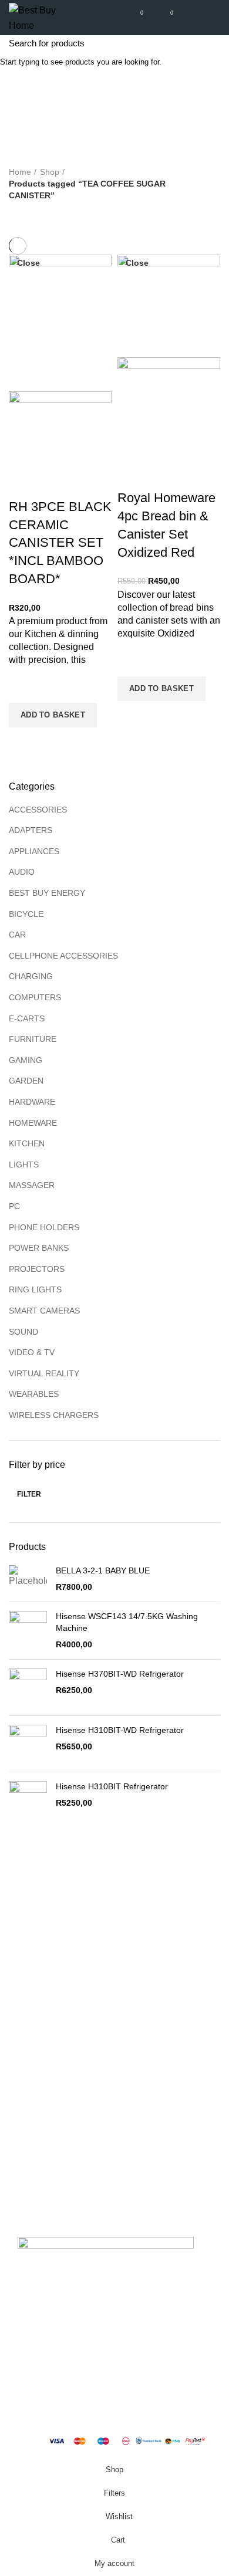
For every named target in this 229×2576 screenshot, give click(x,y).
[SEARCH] (213, 43)
